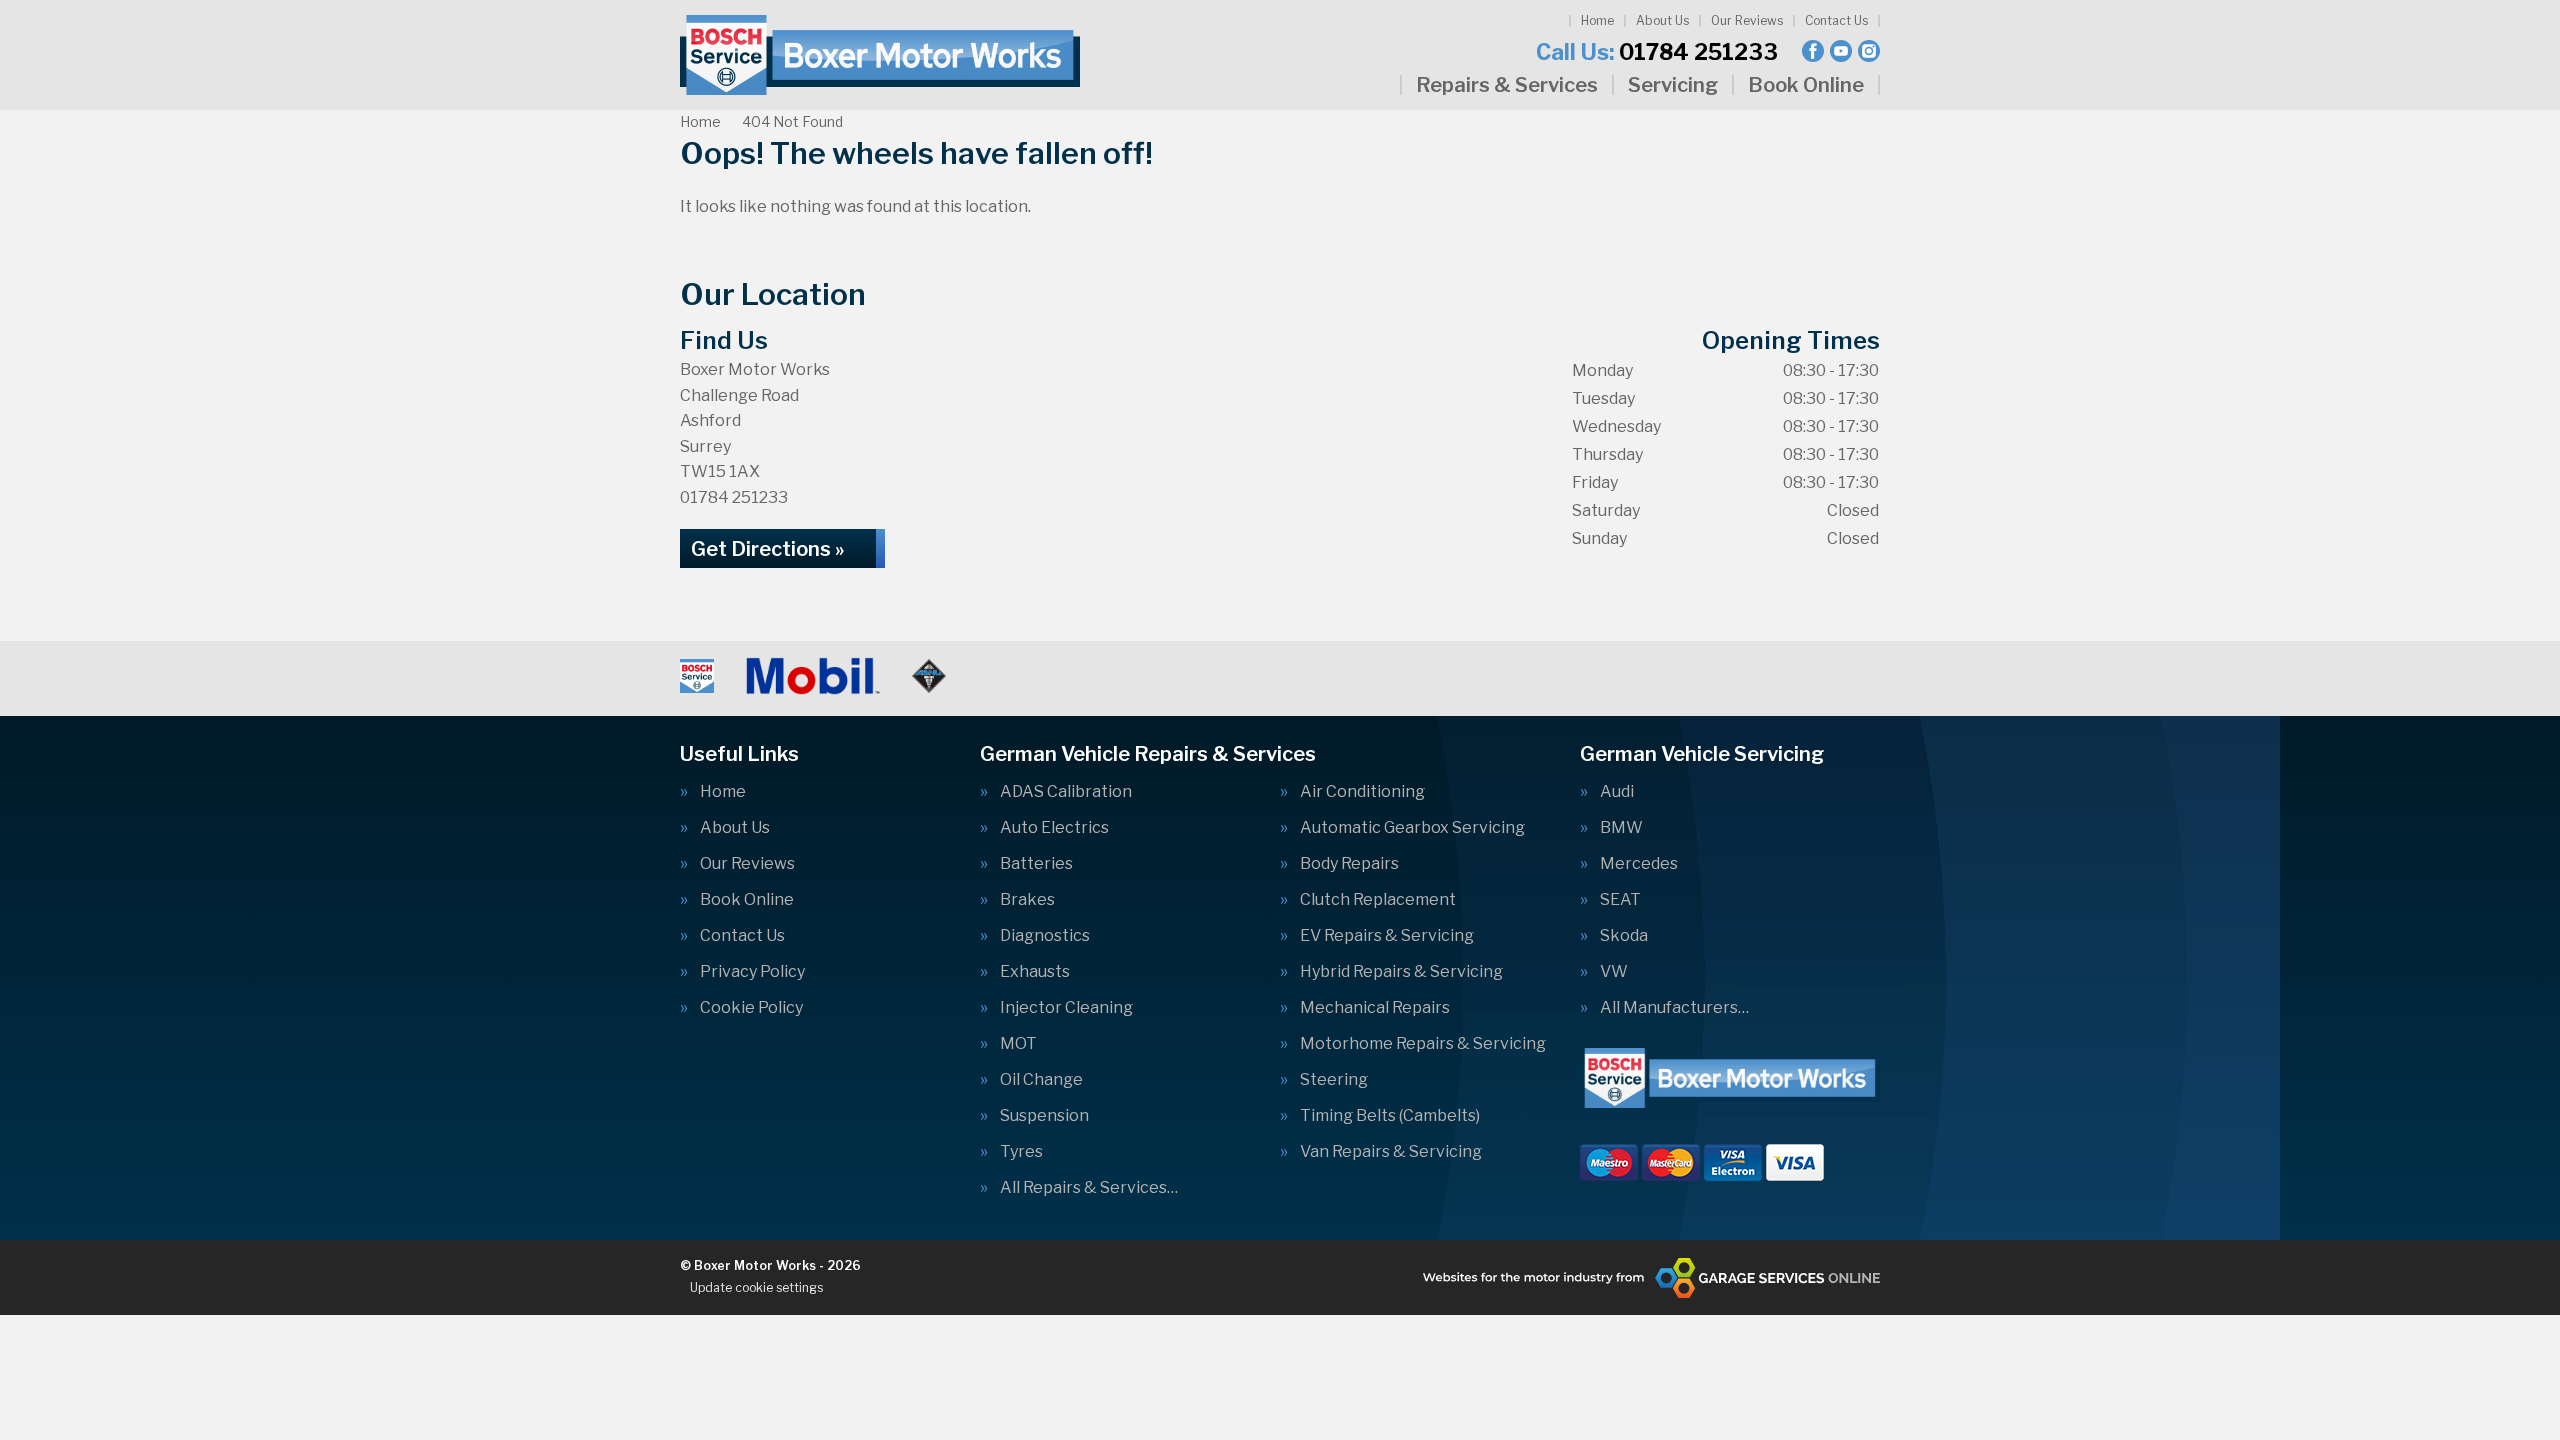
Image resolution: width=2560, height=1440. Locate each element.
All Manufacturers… (1674, 1008)
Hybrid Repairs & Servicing (1401, 972)
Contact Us (1836, 20)
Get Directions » (767, 549)
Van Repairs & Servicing (1391, 1152)
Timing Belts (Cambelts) (1390, 1116)
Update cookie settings (756, 1287)
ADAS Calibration (1066, 792)
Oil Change (1041, 1080)
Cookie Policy (751, 1008)
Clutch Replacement (1378, 900)
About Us (1662, 20)
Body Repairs (1349, 864)
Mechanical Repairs (1375, 1008)
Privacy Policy (752, 972)
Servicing (1673, 85)
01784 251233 (1657, 52)
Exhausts (1035, 972)
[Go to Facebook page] (1813, 51)
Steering (1334, 1080)
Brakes (1027, 900)
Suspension (1044, 1116)
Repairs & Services (1507, 85)
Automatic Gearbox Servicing (1412, 828)
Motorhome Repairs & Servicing (1423, 1044)
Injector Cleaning (1066, 1008)
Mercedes (1639, 864)
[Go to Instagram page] (1869, 51)
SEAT (1620, 900)
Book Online (1806, 85)
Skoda (1624, 936)
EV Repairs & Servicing (1387, 936)
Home (1597, 20)
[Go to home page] (880, 55)
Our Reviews (1747, 20)
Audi (1617, 792)
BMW (1621, 828)
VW (1614, 972)
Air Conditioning (1362, 792)
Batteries (1036, 864)
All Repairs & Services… (1089, 1188)
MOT (1018, 1044)
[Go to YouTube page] (1841, 51)
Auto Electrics (1054, 828)
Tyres (1021, 1152)
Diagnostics (1045, 936)
